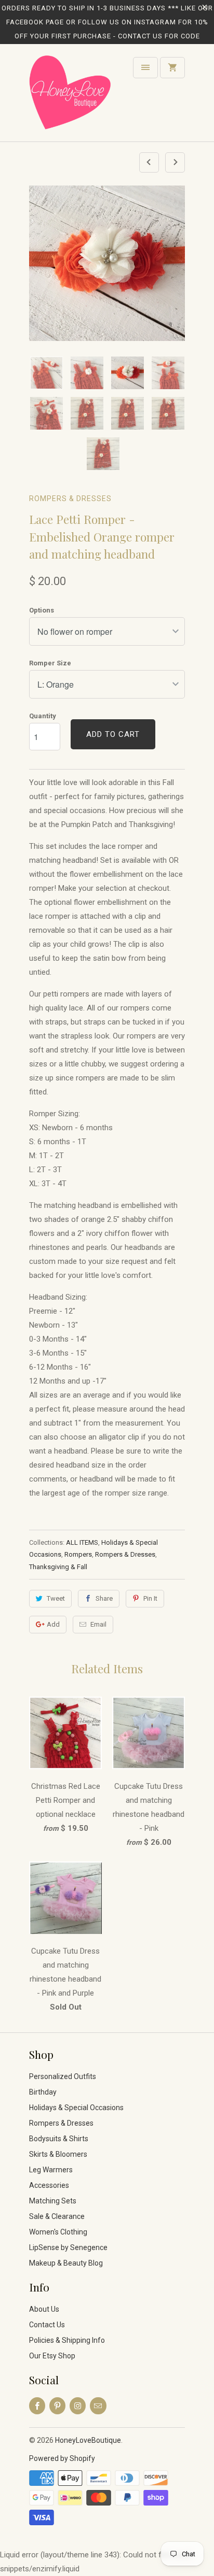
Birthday (43, 2092)
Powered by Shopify (62, 2458)
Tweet (56, 1598)
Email (98, 1624)
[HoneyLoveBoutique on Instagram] (78, 2406)
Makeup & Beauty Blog (66, 2263)
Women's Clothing (58, 2232)
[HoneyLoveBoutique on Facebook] (37, 2406)
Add (53, 1624)
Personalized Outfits (63, 2076)
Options (42, 610)
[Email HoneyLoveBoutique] (98, 2406)
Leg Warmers (51, 2170)
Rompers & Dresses (70, 499)
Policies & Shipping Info (67, 2340)
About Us (44, 2309)
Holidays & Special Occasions (76, 2108)
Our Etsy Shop (52, 2356)
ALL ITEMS (82, 1542)
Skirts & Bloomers (58, 2154)
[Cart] (172, 68)
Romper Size (50, 663)
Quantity (43, 716)
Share (104, 1598)
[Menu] (145, 68)
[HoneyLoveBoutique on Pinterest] (57, 2406)
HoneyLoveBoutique (88, 2440)
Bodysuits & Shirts (59, 2139)
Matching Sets (53, 2201)
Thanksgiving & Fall (58, 1567)
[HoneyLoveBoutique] (71, 97)
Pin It (150, 1598)
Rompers (78, 1554)
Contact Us (47, 2325)
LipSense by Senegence (68, 2247)
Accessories (49, 2185)
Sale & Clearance (57, 2216)
